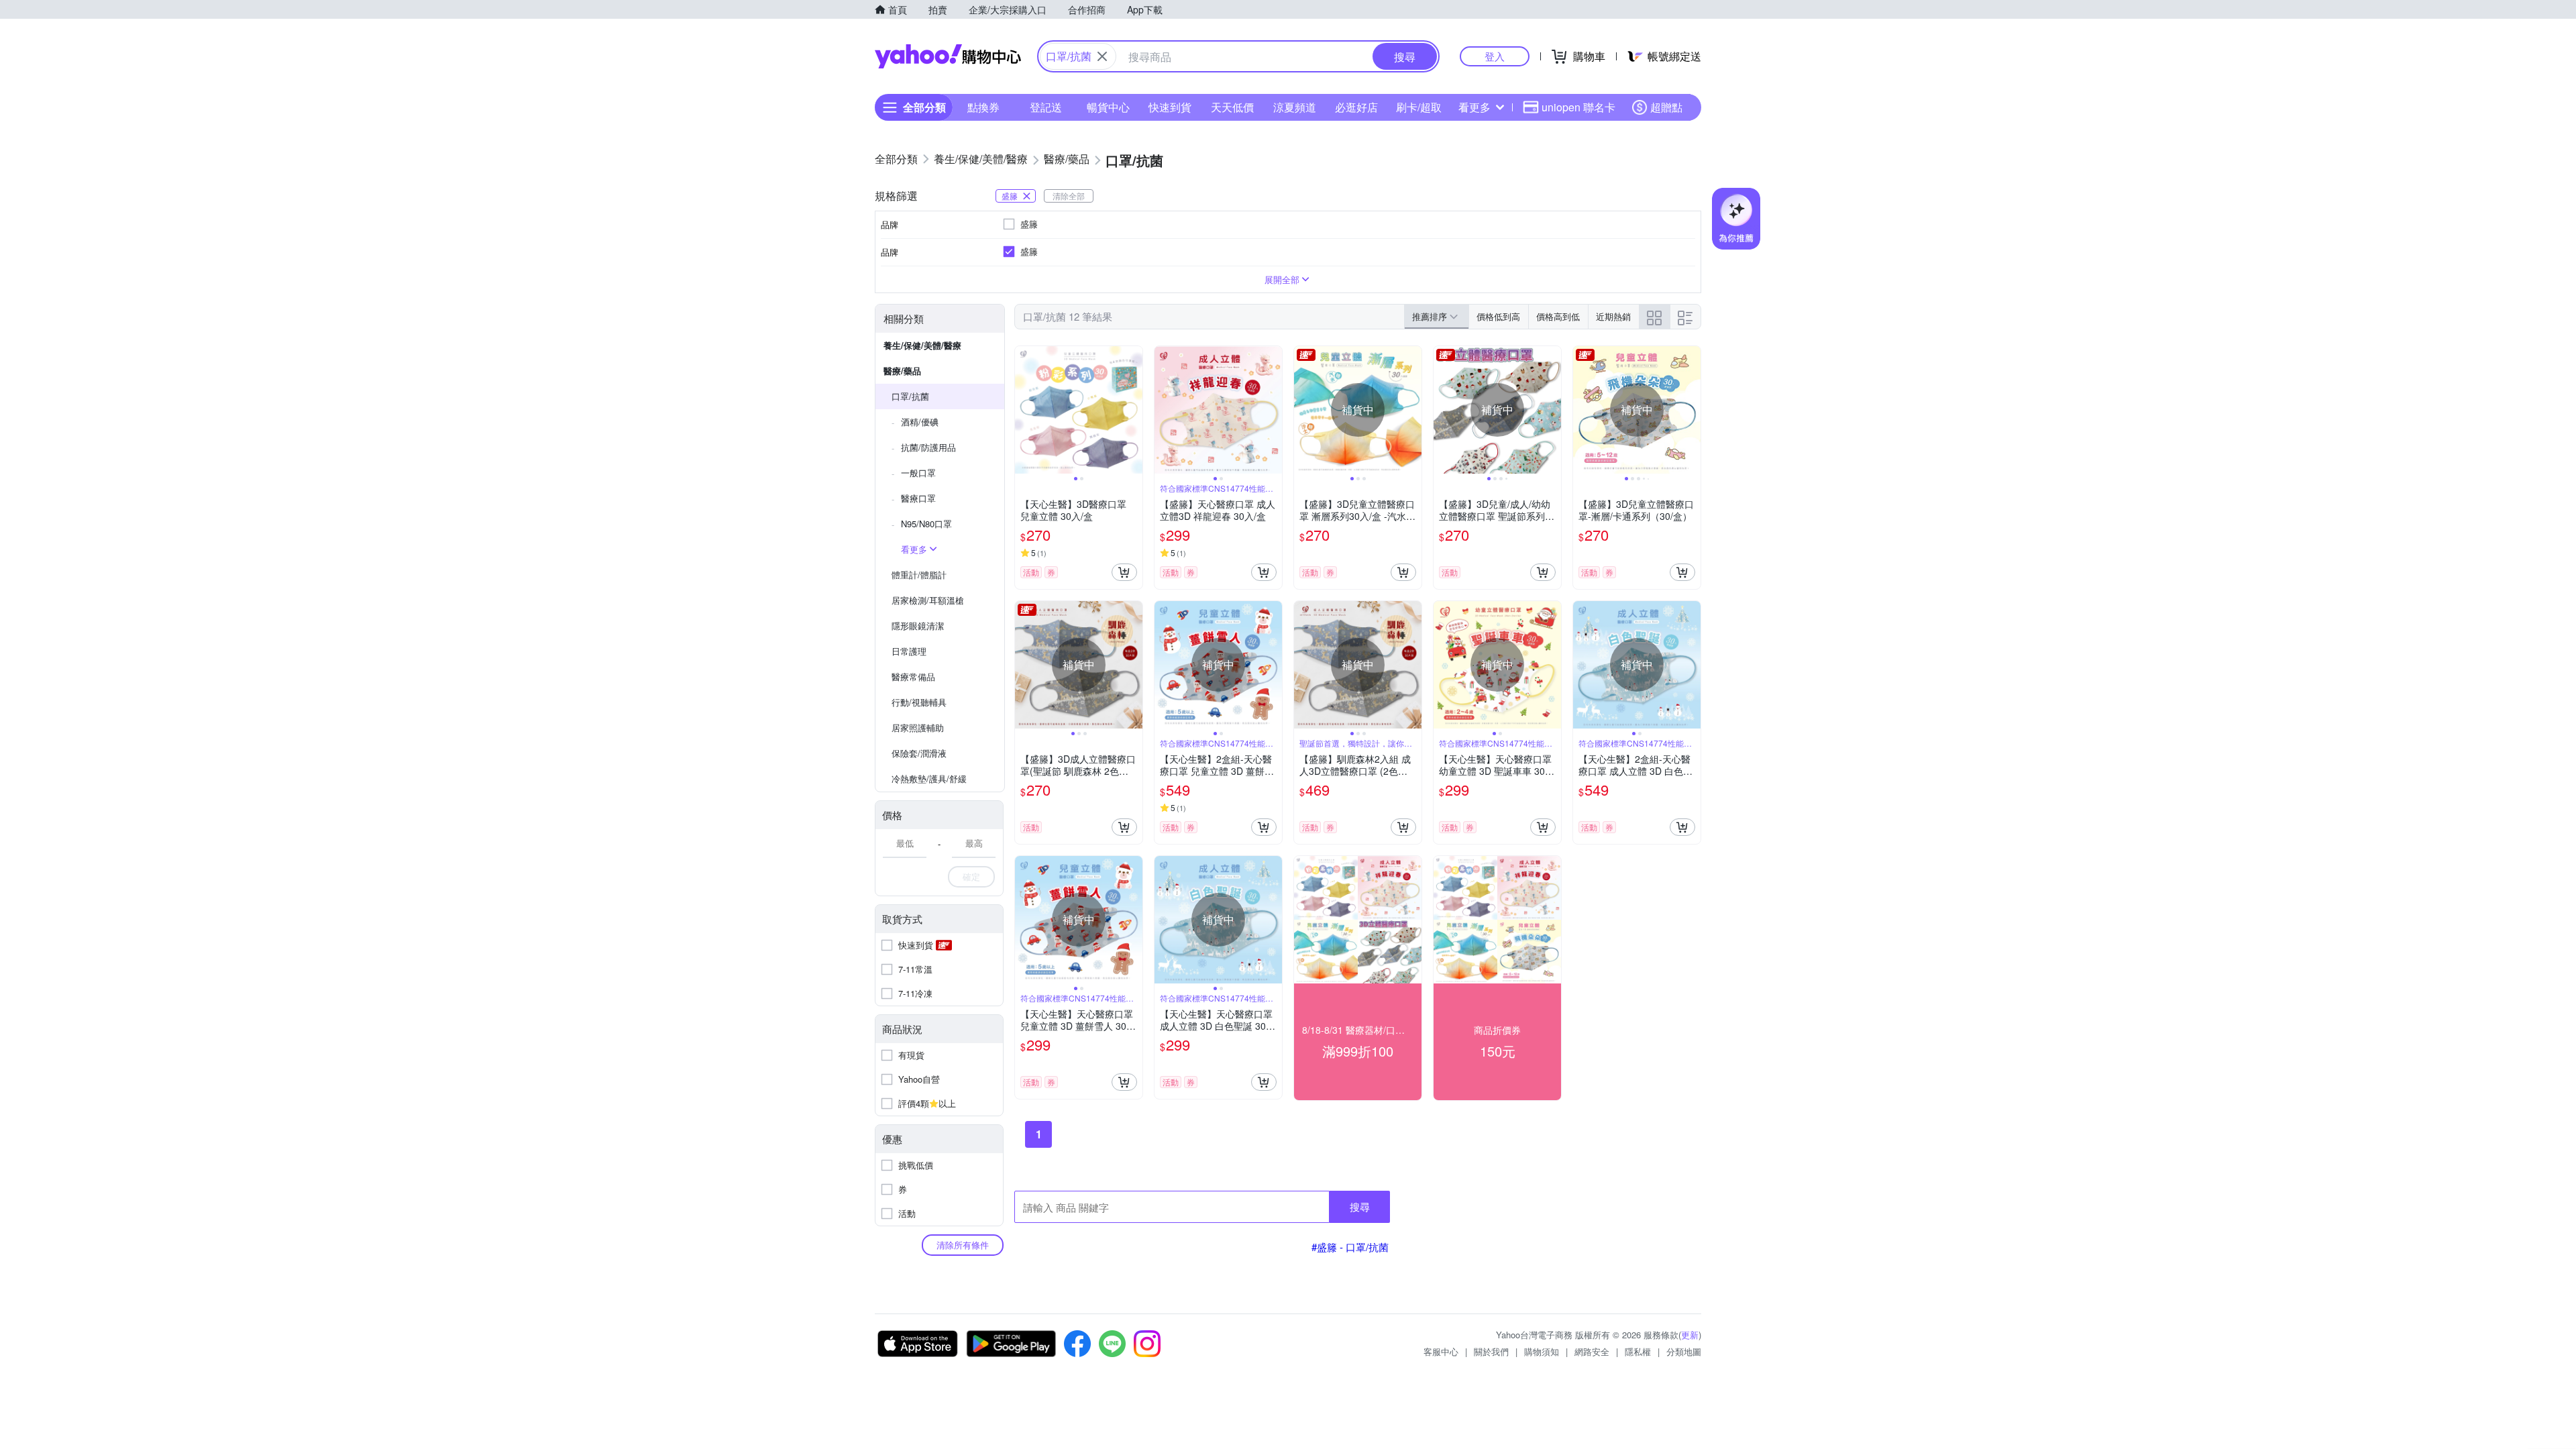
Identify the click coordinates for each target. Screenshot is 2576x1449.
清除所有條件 (963, 1245)
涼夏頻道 (1295, 107)
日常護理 (909, 651)
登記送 (1046, 107)
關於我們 (1491, 1351)
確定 (971, 876)
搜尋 (1360, 1206)
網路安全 (1592, 1351)
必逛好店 (1356, 107)
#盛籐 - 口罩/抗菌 (1350, 1247)
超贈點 (1666, 107)
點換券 (983, 107)
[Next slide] (1134, 410)
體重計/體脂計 (919, 575)
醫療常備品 (913, 677)
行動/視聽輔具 (919, 702)
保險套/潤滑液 (919, 753)
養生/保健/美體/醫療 (922, 345)
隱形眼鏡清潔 (918, 626)
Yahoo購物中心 (948, 56)
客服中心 (1441, 1351)
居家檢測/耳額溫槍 (928, 600)
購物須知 (1542, 1351)
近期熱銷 (1613, 316)
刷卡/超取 (1419, 107)
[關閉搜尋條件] (1102, 56)
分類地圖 (1684, 1351)
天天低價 (1232, 107)
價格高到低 (1558, 316)
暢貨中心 (1108, 107)
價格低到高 (1498, 316)
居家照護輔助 (918, 728)
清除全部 (1069, 196)
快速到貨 (1170, 107)
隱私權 (1638, 1351)
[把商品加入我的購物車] (1124, 572)
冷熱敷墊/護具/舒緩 (929, 779)
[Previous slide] (1024, 410)
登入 (1495, 56)
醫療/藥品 (902, 371)
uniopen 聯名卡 (1578, 107)
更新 (1690, 1335)
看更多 (1474, 107)
